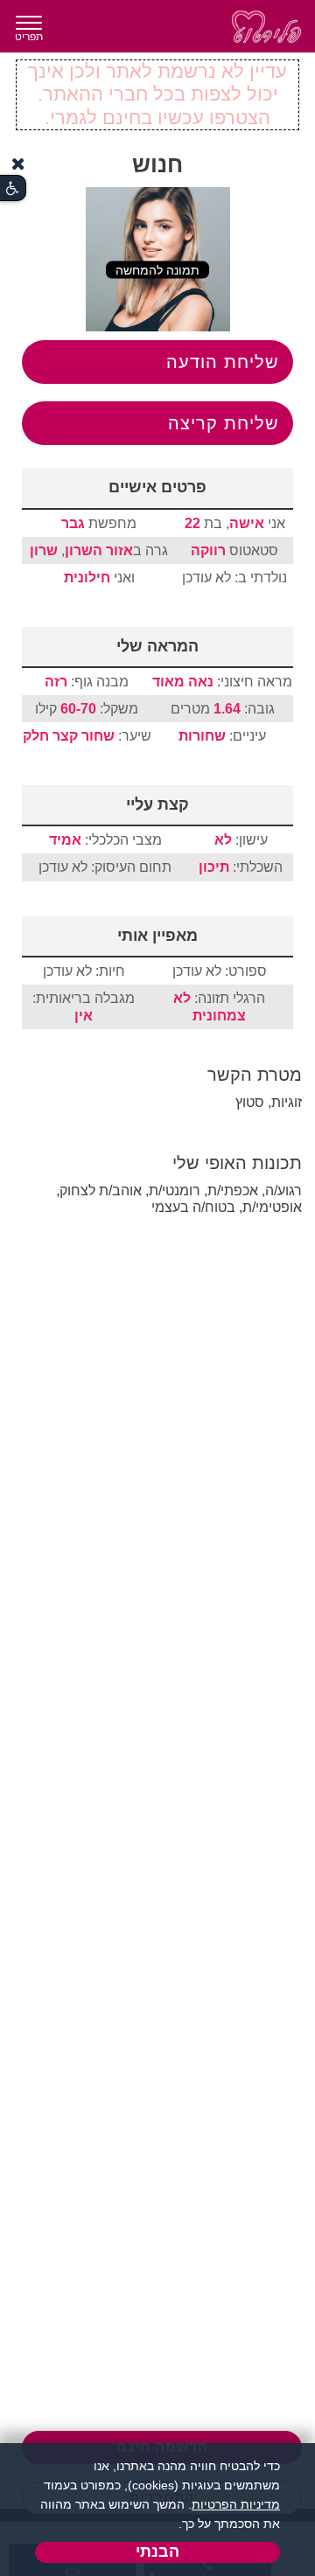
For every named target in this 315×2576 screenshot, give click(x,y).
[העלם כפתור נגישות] (18, 164)
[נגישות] (13, 188)
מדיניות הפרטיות (236, 2504)
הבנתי (157, 2552)
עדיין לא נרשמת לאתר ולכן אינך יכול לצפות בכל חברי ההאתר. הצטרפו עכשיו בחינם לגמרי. (157, 94)
